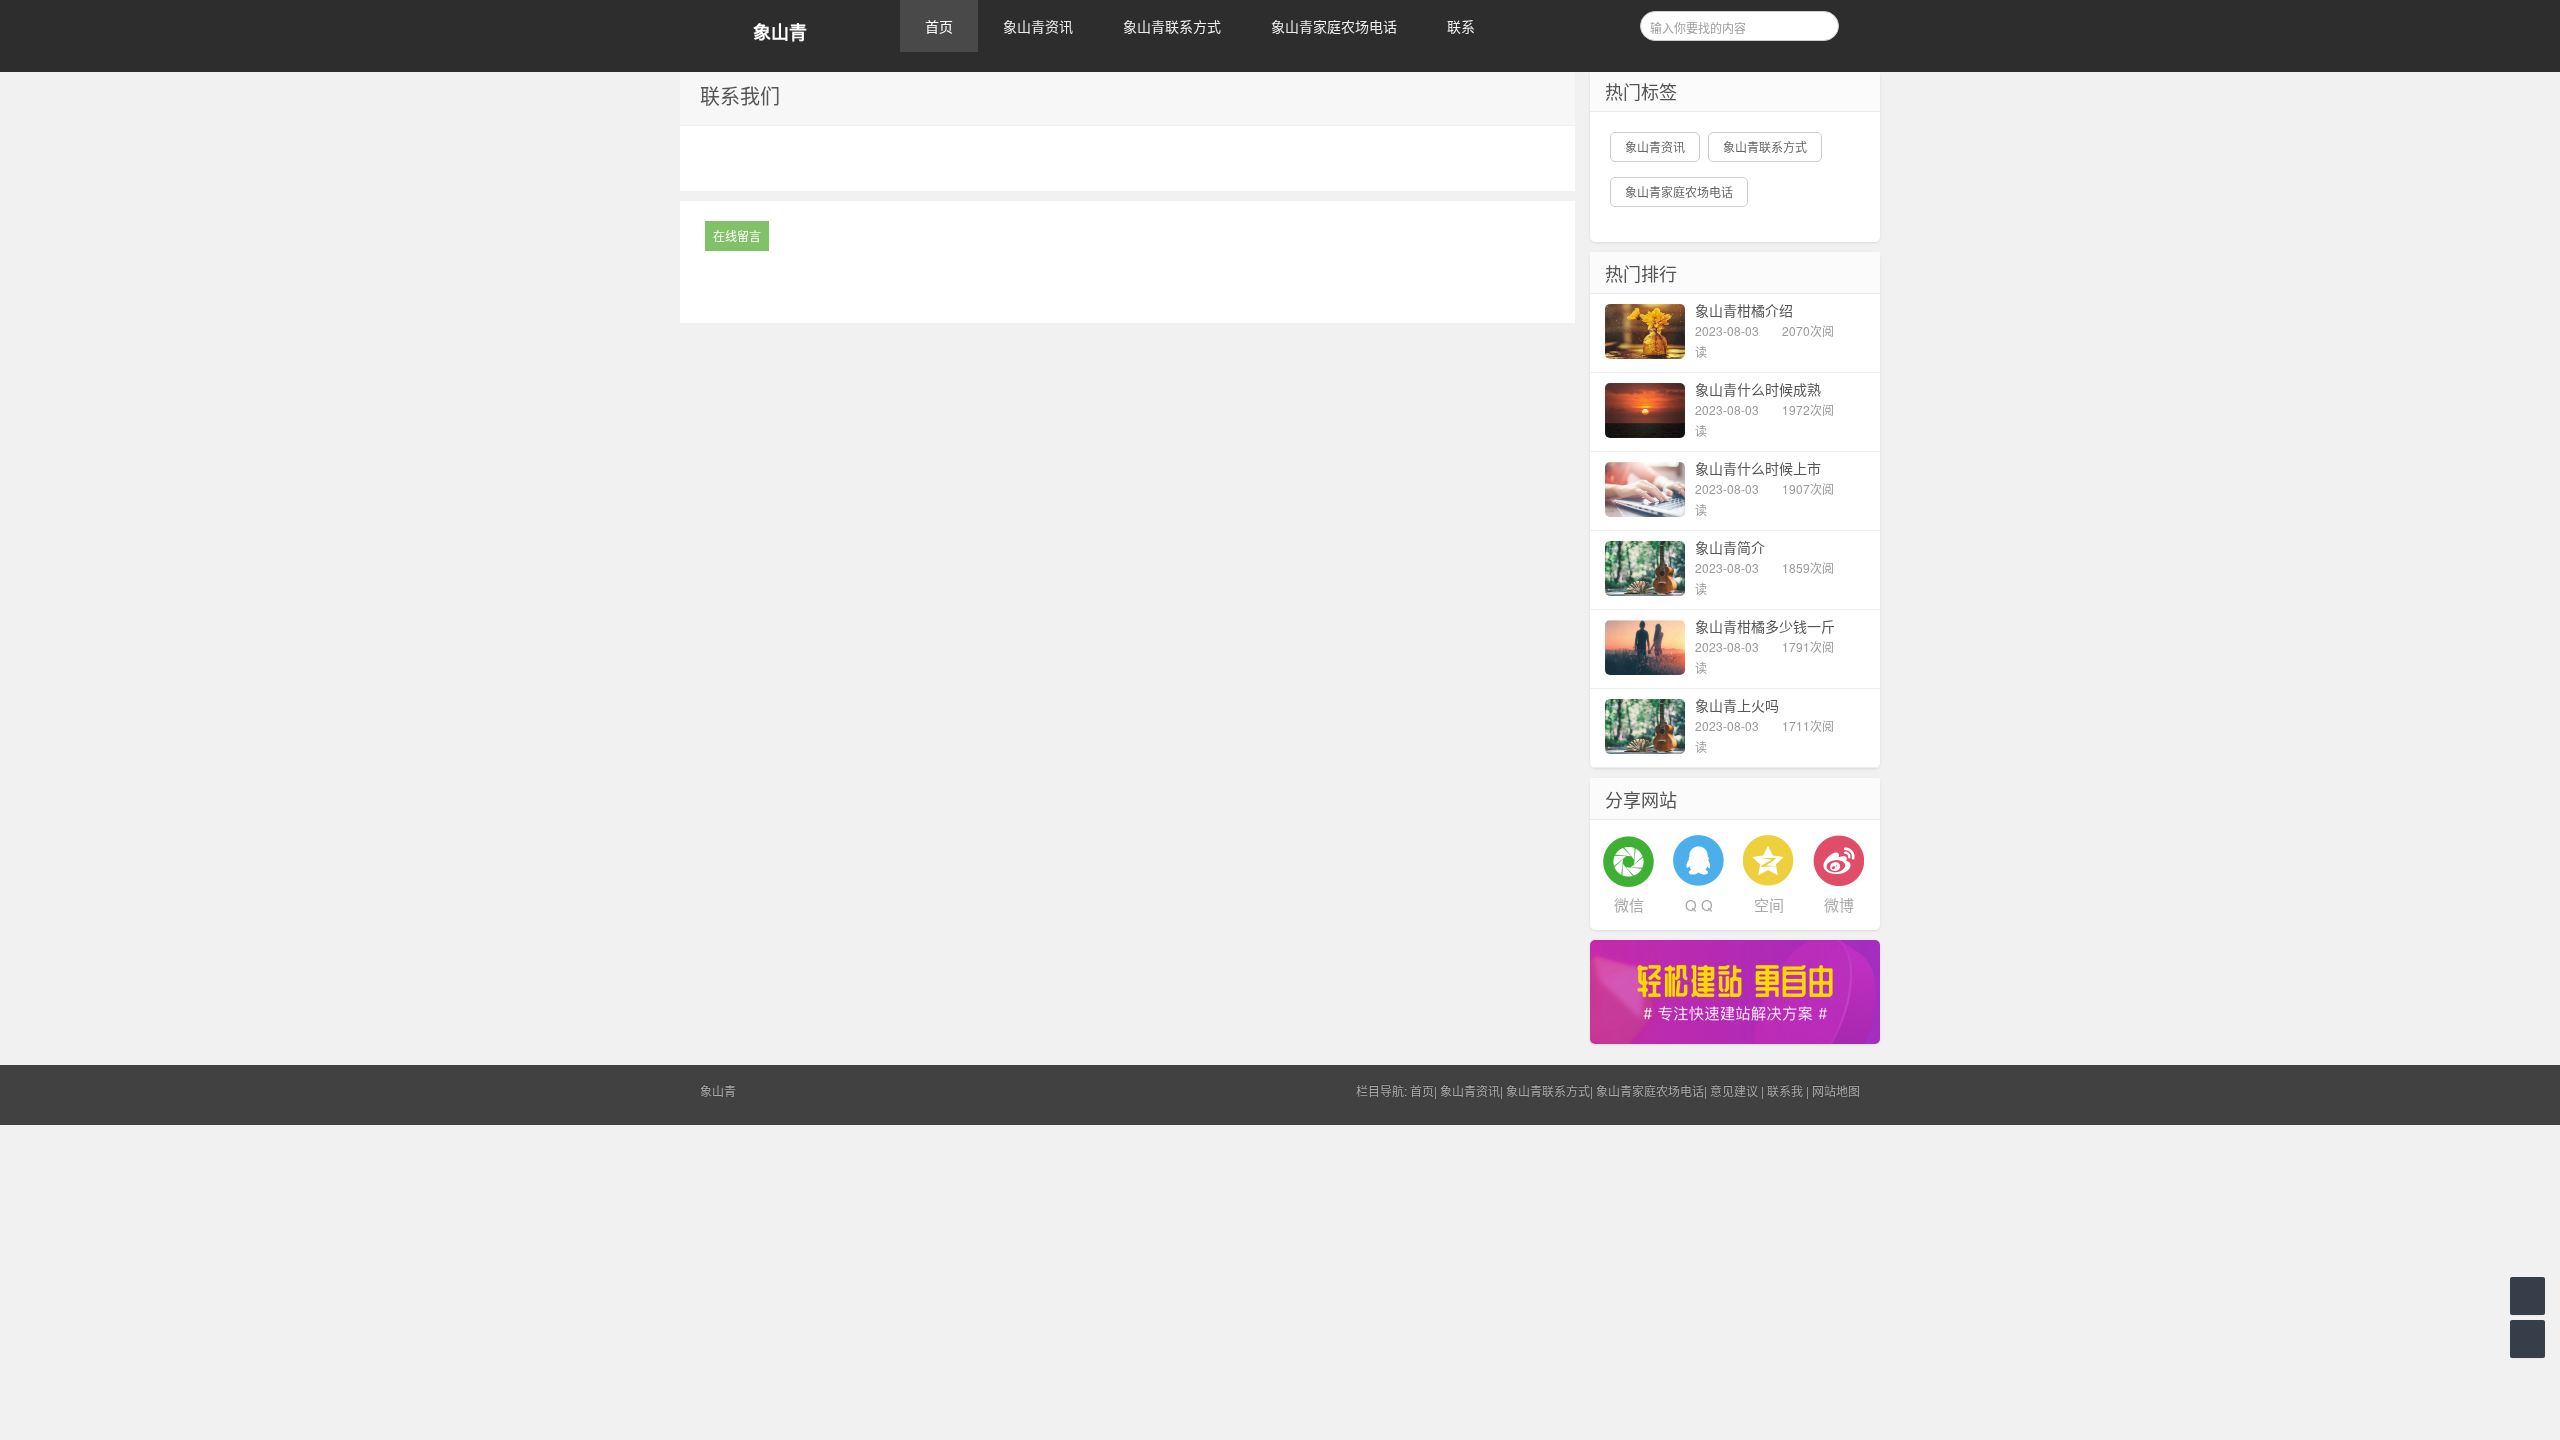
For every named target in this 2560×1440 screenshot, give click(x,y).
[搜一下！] (1817, 23)
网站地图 (1836, 1090)
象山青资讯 (1038, 26)
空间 (1769, 904)
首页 (939, 26)
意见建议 (1734, 1090)
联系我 (1785, 1090)
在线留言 (737, 235)
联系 (1461, 26)
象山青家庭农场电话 (1334, 26)
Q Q (1699, 904)
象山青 (780, 32)
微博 (1839, 904)
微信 (1629, 904)
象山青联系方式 (1172, 26)
